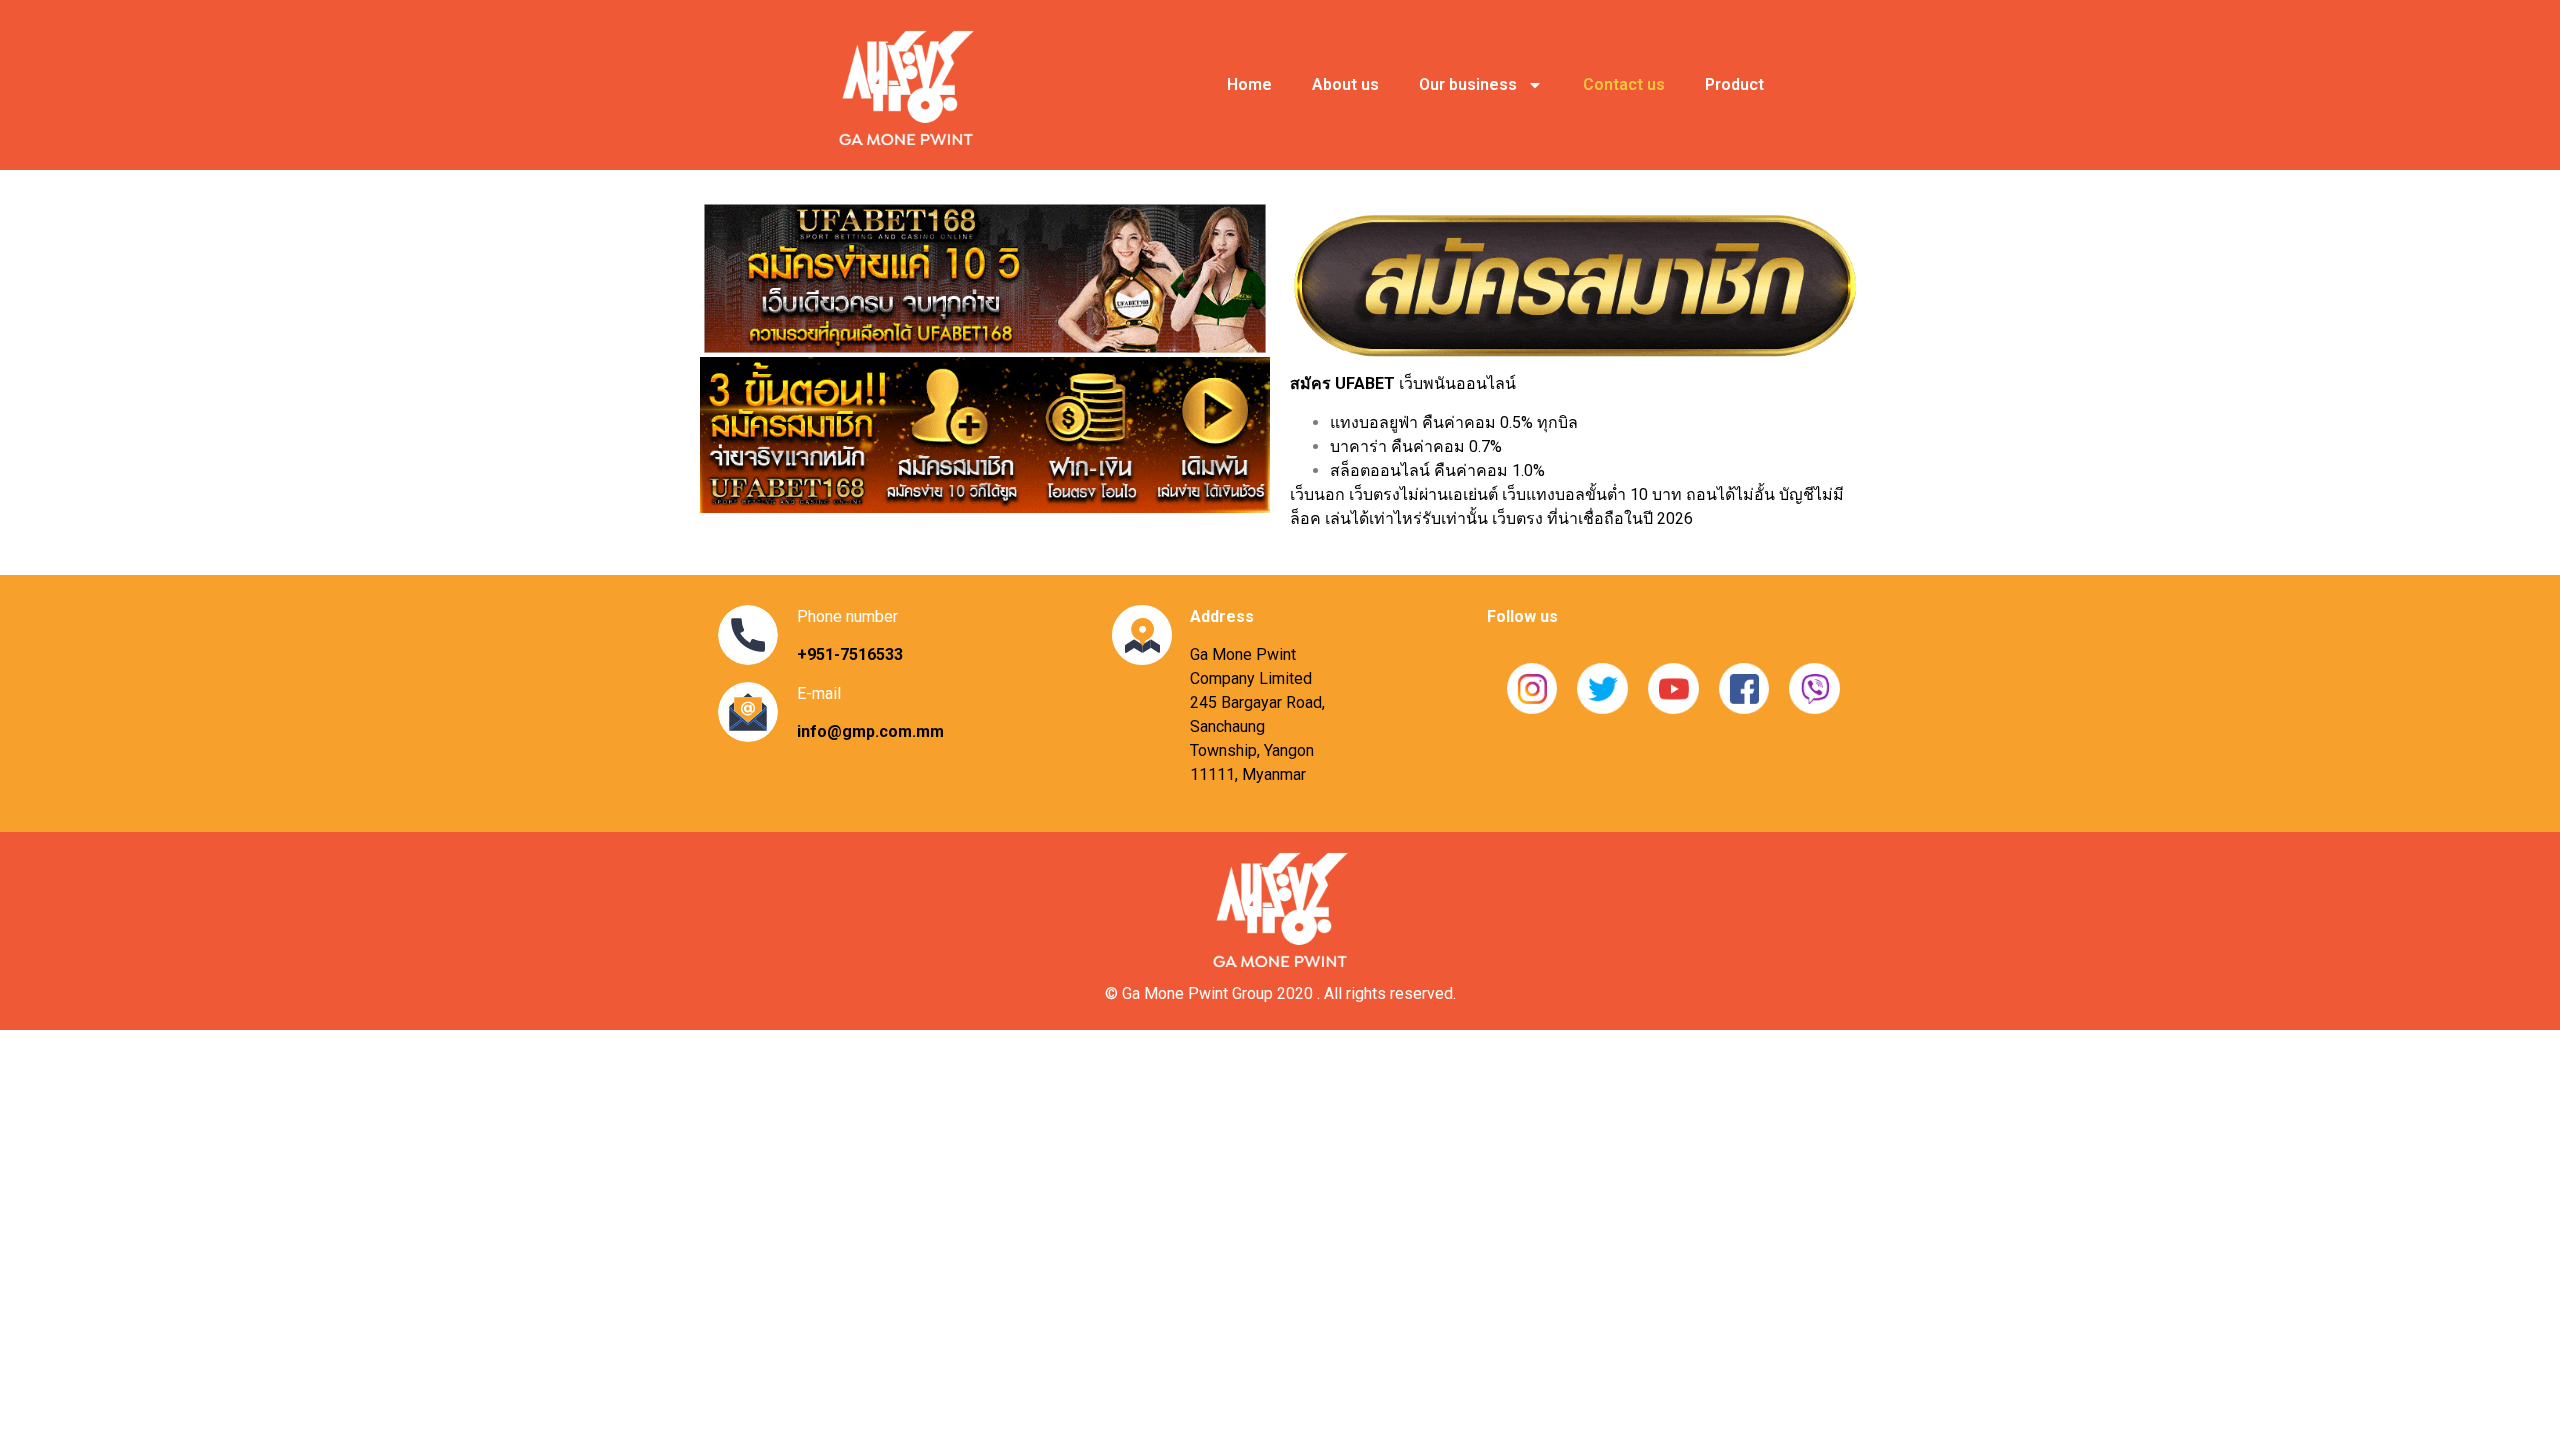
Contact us (1624, 84)
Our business (1468, 84)
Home (1249, 84)
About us (1345, 84)
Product (1734, 84)
